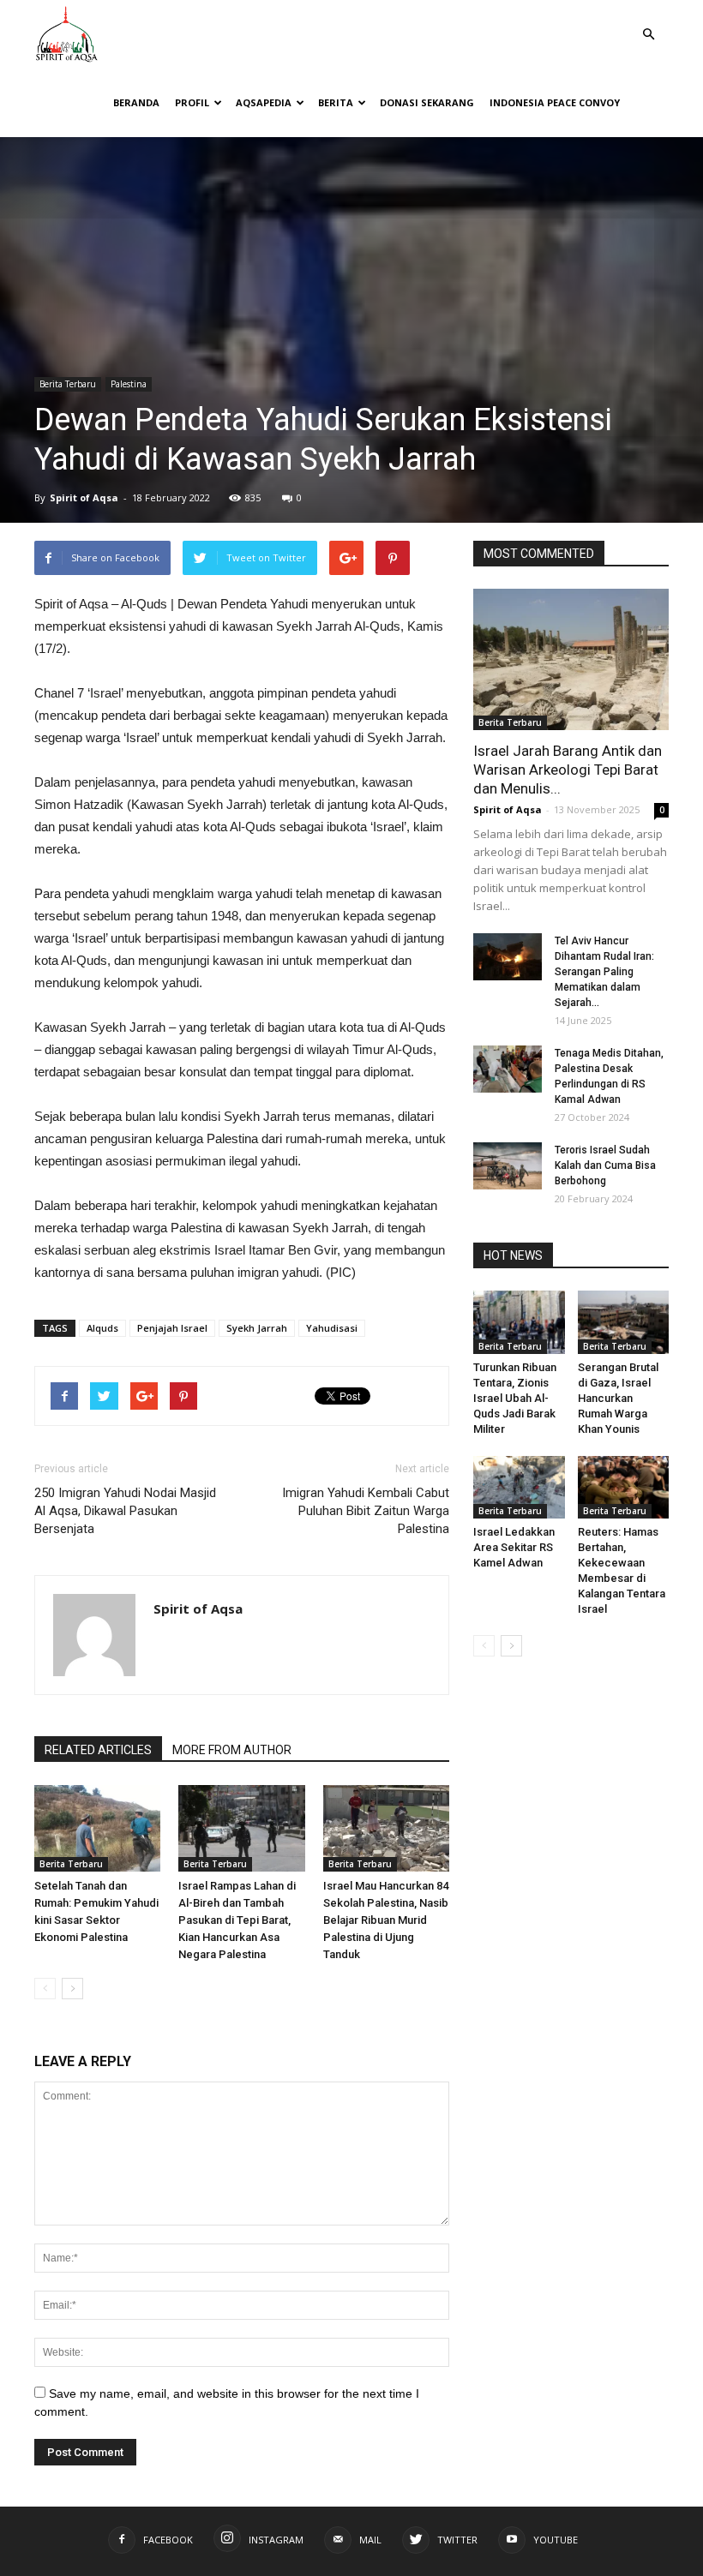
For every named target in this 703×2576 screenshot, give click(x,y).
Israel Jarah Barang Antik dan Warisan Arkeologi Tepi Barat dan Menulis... (568, 770)
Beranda (136, 102)
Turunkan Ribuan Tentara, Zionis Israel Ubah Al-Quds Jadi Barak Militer (515, 1398)
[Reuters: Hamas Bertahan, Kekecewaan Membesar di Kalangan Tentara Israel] (624, 1487)
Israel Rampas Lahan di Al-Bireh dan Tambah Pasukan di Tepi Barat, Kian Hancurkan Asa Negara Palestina (237, 1920)
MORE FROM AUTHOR (232, 1750)
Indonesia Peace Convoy (555, 102)
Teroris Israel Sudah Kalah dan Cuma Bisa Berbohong (605, 1165)
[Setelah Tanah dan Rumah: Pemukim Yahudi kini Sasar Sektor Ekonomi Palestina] (97, 1828)
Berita (336, 102)
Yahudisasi (332, 1328)
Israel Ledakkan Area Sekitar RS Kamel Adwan (514, 1547)
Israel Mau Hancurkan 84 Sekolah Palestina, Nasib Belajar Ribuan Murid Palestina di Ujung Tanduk (386, 1920)
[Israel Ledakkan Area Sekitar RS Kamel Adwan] (519, 1487)
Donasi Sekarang (427, 102)
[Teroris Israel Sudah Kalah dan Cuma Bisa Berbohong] (508, 1166)
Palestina (129, 384)
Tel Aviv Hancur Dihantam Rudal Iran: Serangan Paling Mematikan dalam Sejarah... (604, 972)
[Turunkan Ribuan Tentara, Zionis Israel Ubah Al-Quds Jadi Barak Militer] (519, 1322)
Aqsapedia (264, 102)
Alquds (102, 1328)
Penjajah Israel (172, 1328)
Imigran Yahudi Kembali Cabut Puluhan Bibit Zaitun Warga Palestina (366, 1511)
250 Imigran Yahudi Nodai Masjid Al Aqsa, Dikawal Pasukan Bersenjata (125, 1511)
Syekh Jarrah (257, 1328)
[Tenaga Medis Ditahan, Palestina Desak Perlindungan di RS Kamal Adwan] (508, 1069)
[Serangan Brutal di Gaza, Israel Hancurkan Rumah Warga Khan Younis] (624, 1322)
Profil (192, 102)
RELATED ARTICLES (98, 1750)
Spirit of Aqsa (84, 497)
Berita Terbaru (68, 384)
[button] (648, 22)
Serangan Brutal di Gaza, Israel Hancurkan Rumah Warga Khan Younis (618, 1398)
